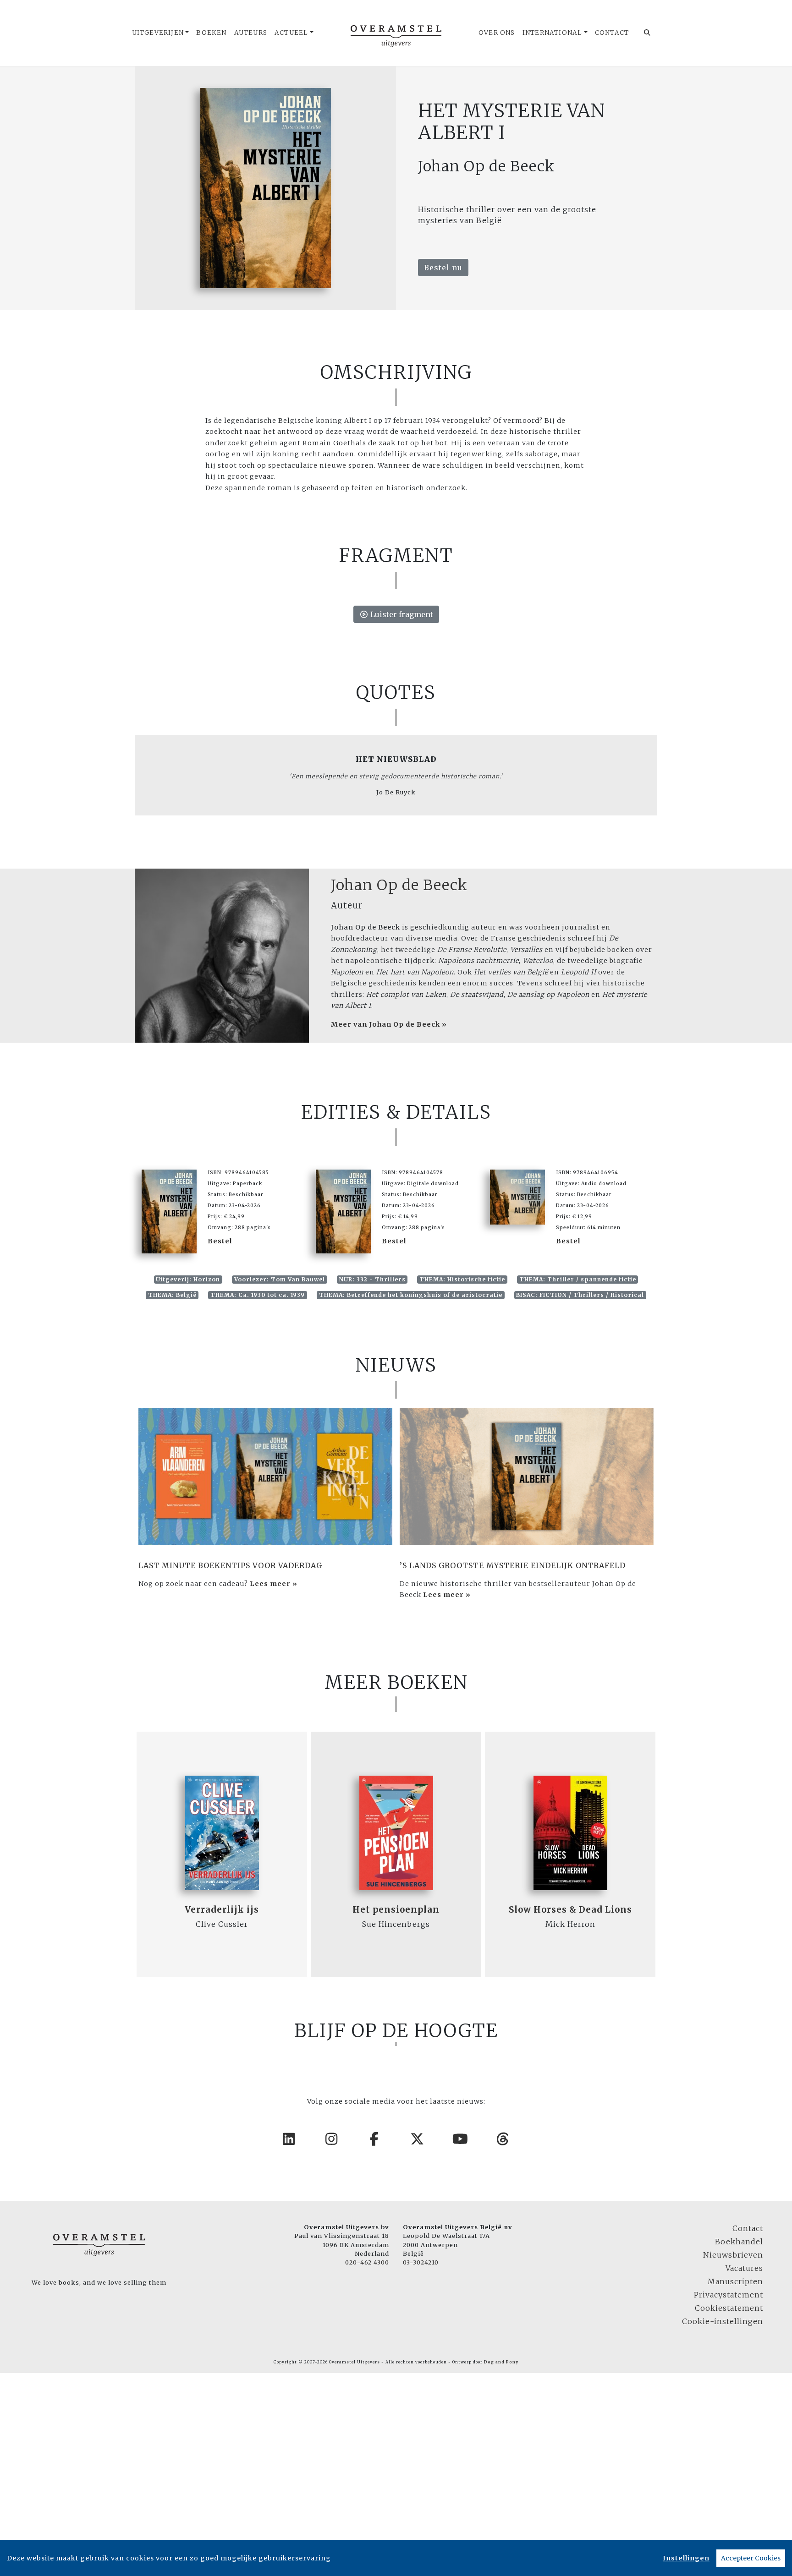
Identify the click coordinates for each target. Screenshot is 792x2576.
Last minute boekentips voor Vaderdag (230, 1565)
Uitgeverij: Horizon (188, 1279)
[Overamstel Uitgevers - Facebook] (375, 2139)
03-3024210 (421, 2262)
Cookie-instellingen (723, 2321)
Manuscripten (735, 2281)
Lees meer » (274, 1584)
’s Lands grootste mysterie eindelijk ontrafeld (513, 1565)
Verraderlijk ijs (222, 1910)
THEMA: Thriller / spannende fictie (578, 1279)
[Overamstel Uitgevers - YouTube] (461, 2139)
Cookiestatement (729, 2308)
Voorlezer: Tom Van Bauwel (280, 1279)
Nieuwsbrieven (733, 2255)
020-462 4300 (367, 2262)
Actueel (291, 33)
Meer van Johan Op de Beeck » (389, 1024)
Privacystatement (729, 2295)
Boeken (211, 33)
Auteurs (251, 33)
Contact (612, 33)
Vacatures (744, 2268)
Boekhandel (739, 2242)
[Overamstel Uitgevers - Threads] (503, 2139)
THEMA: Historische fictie (462, 1279)
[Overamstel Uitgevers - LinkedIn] (289, 2139)
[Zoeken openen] (647, 33)
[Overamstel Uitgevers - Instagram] (332, 2139)
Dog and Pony (501, 2362)
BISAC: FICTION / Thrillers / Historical (580, 1295)
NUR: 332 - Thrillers (372, 1279)
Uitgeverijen (158, 33)
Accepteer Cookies (751, 2558)
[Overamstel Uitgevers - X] (418, 2139)
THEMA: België (172, 1295)
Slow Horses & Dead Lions (570, 1910)
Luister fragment (401, 614)
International (553, 33)
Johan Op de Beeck (399, 885)
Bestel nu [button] (443, 268)
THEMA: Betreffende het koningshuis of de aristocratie (411, 1295)
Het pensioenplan (396, 1910)
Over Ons (497, 33)
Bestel (220, 1241)
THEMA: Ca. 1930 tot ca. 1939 (258, 1295)
